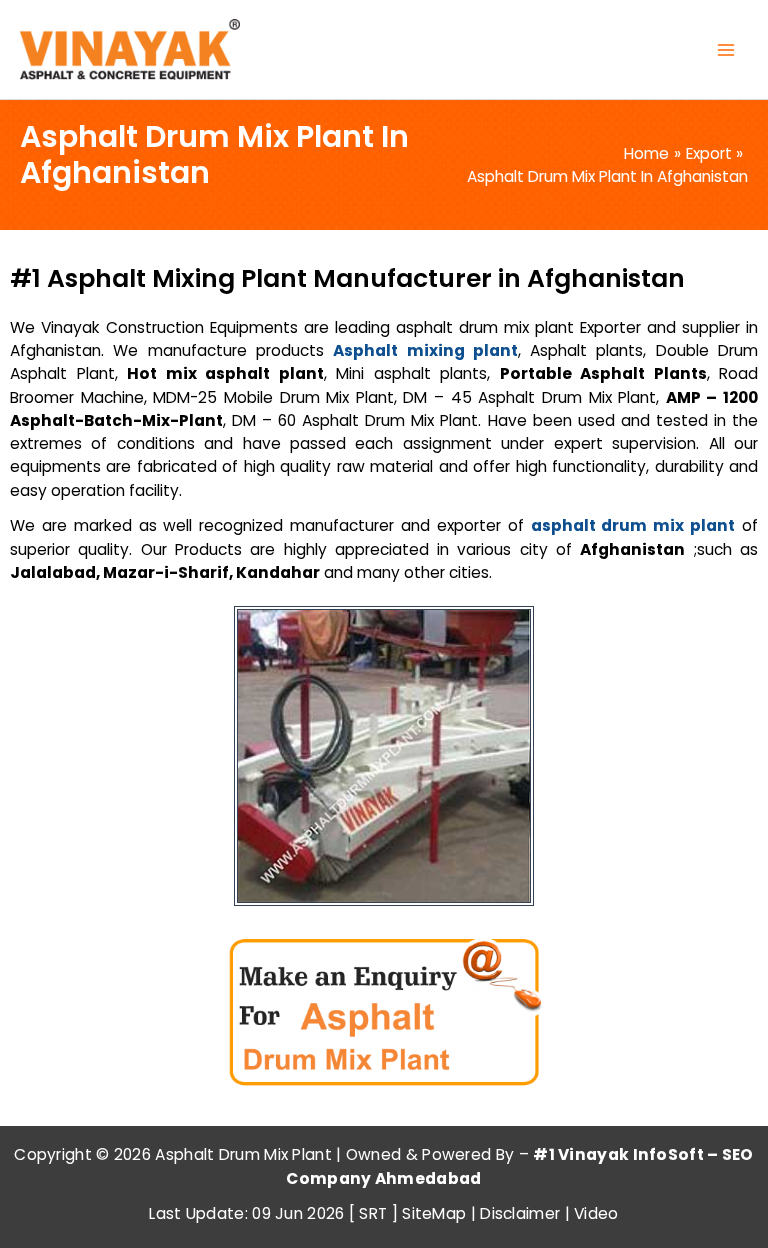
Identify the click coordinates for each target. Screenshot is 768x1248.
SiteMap (434, 1213)
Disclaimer (520, 1213)
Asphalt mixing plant (425, 350)
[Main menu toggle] (726, 49)
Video (596, 1213)
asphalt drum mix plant (633, 525)
